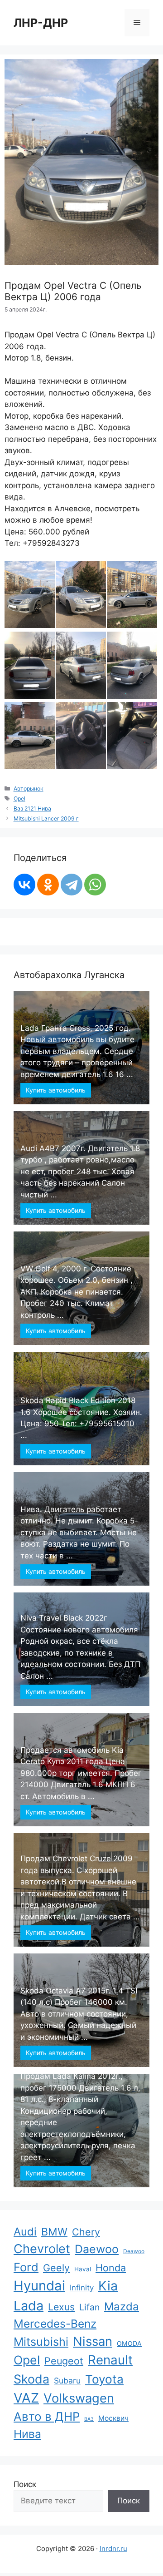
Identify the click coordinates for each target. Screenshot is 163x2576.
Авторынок (29, 789)
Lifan (89, 2307)
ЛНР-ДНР (41, 23)
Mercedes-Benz (55, 2324)
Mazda (122, 2307)
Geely (56, 2268)
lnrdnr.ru (113, 2549)
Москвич (113, 2418)
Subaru (67, 2381)
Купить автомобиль (56, 1090)
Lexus (61, 2307)
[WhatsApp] (95, 885)
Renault (110, 2360)
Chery (86, 2232)
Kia (108, 2286)
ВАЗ (89, 2419)
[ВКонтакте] (24, 885)
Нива (27, 2434)
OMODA (129, 2343)
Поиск (25, 2484)
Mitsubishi (41, 2342)
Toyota (104, 2379)
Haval (83, 2269)
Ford (26, 2267)
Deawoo (134, 2251)
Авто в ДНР (47, 2416)
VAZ (26, 2398)
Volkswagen (79, 2398)
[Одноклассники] (48, 885)
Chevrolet (42, 2249)
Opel (19, 799)
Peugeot (64, 2361)
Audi (25, 2232)
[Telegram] (72, 885)
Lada (29, 2306)
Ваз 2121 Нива (32, 808)
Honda (111, 2268)
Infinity (82, 2288)
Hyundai (39, 2286)
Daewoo (97, 2249)
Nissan (93, 2341)
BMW (54, 2232)
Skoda (31, 2379)
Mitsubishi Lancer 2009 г (46, 818)
